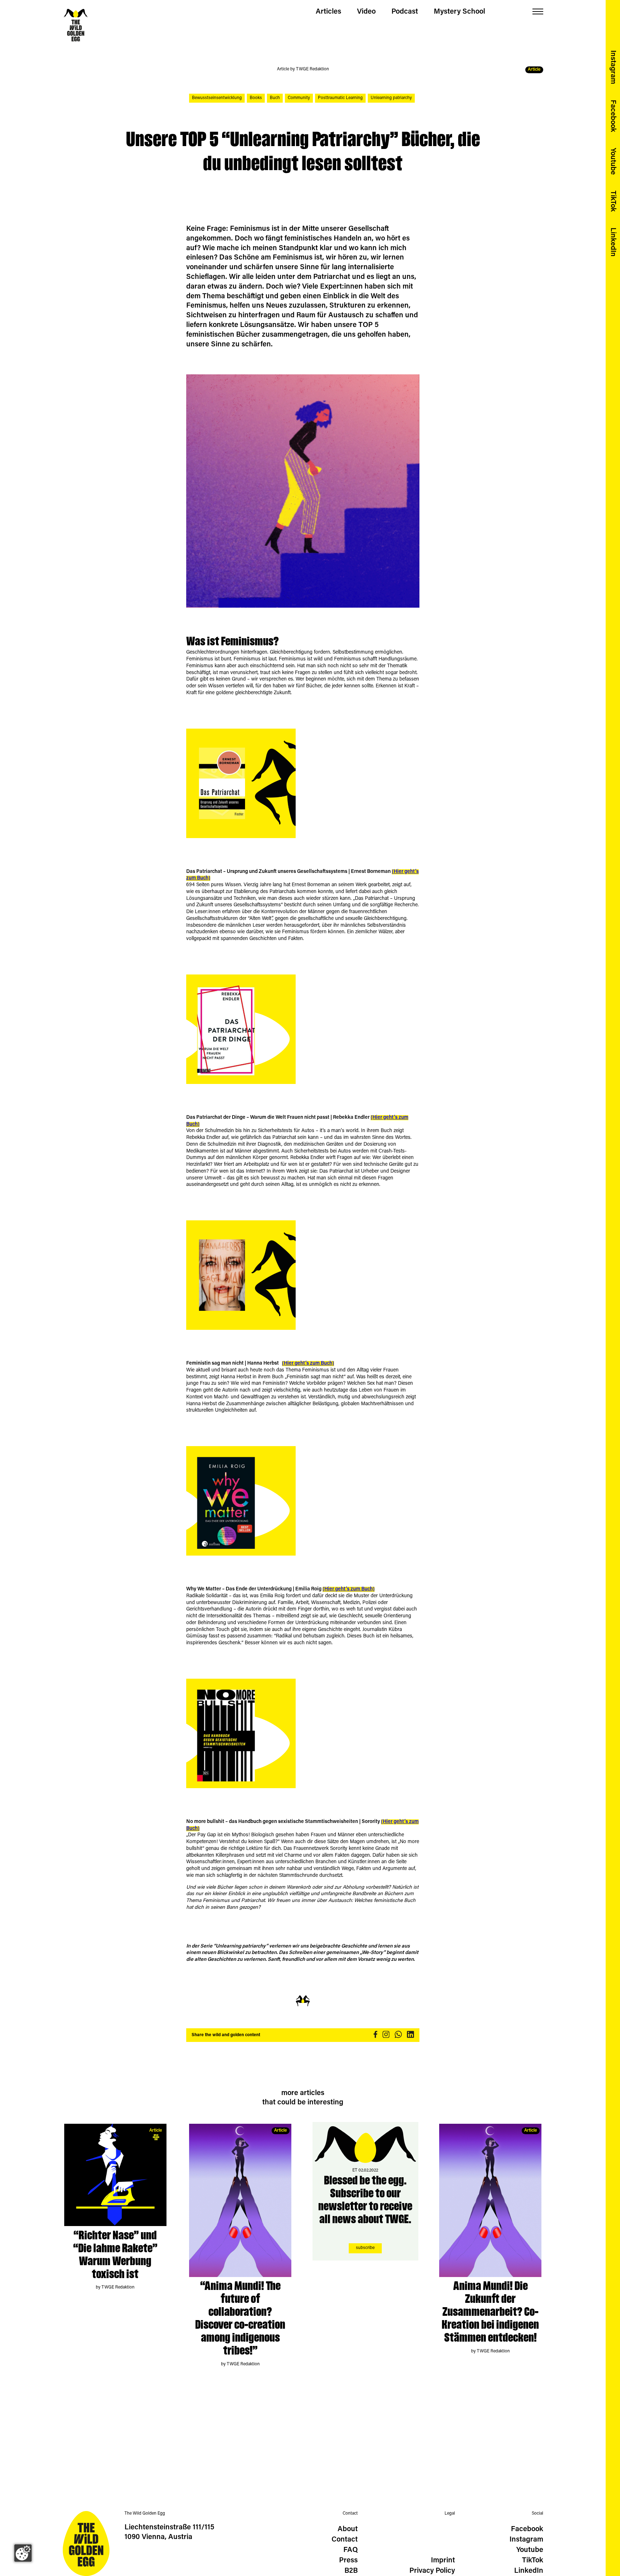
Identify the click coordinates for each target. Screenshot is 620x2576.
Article (156, 2131)
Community (299, 98)
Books (256, 98)
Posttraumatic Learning (340, 98)
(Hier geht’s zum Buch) (308, 1364)
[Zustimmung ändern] (23, 2553)
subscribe (365, 2248)
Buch (275, 98)
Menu (538, 12)
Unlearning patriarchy (391, 98)
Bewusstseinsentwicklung (217, 98)
